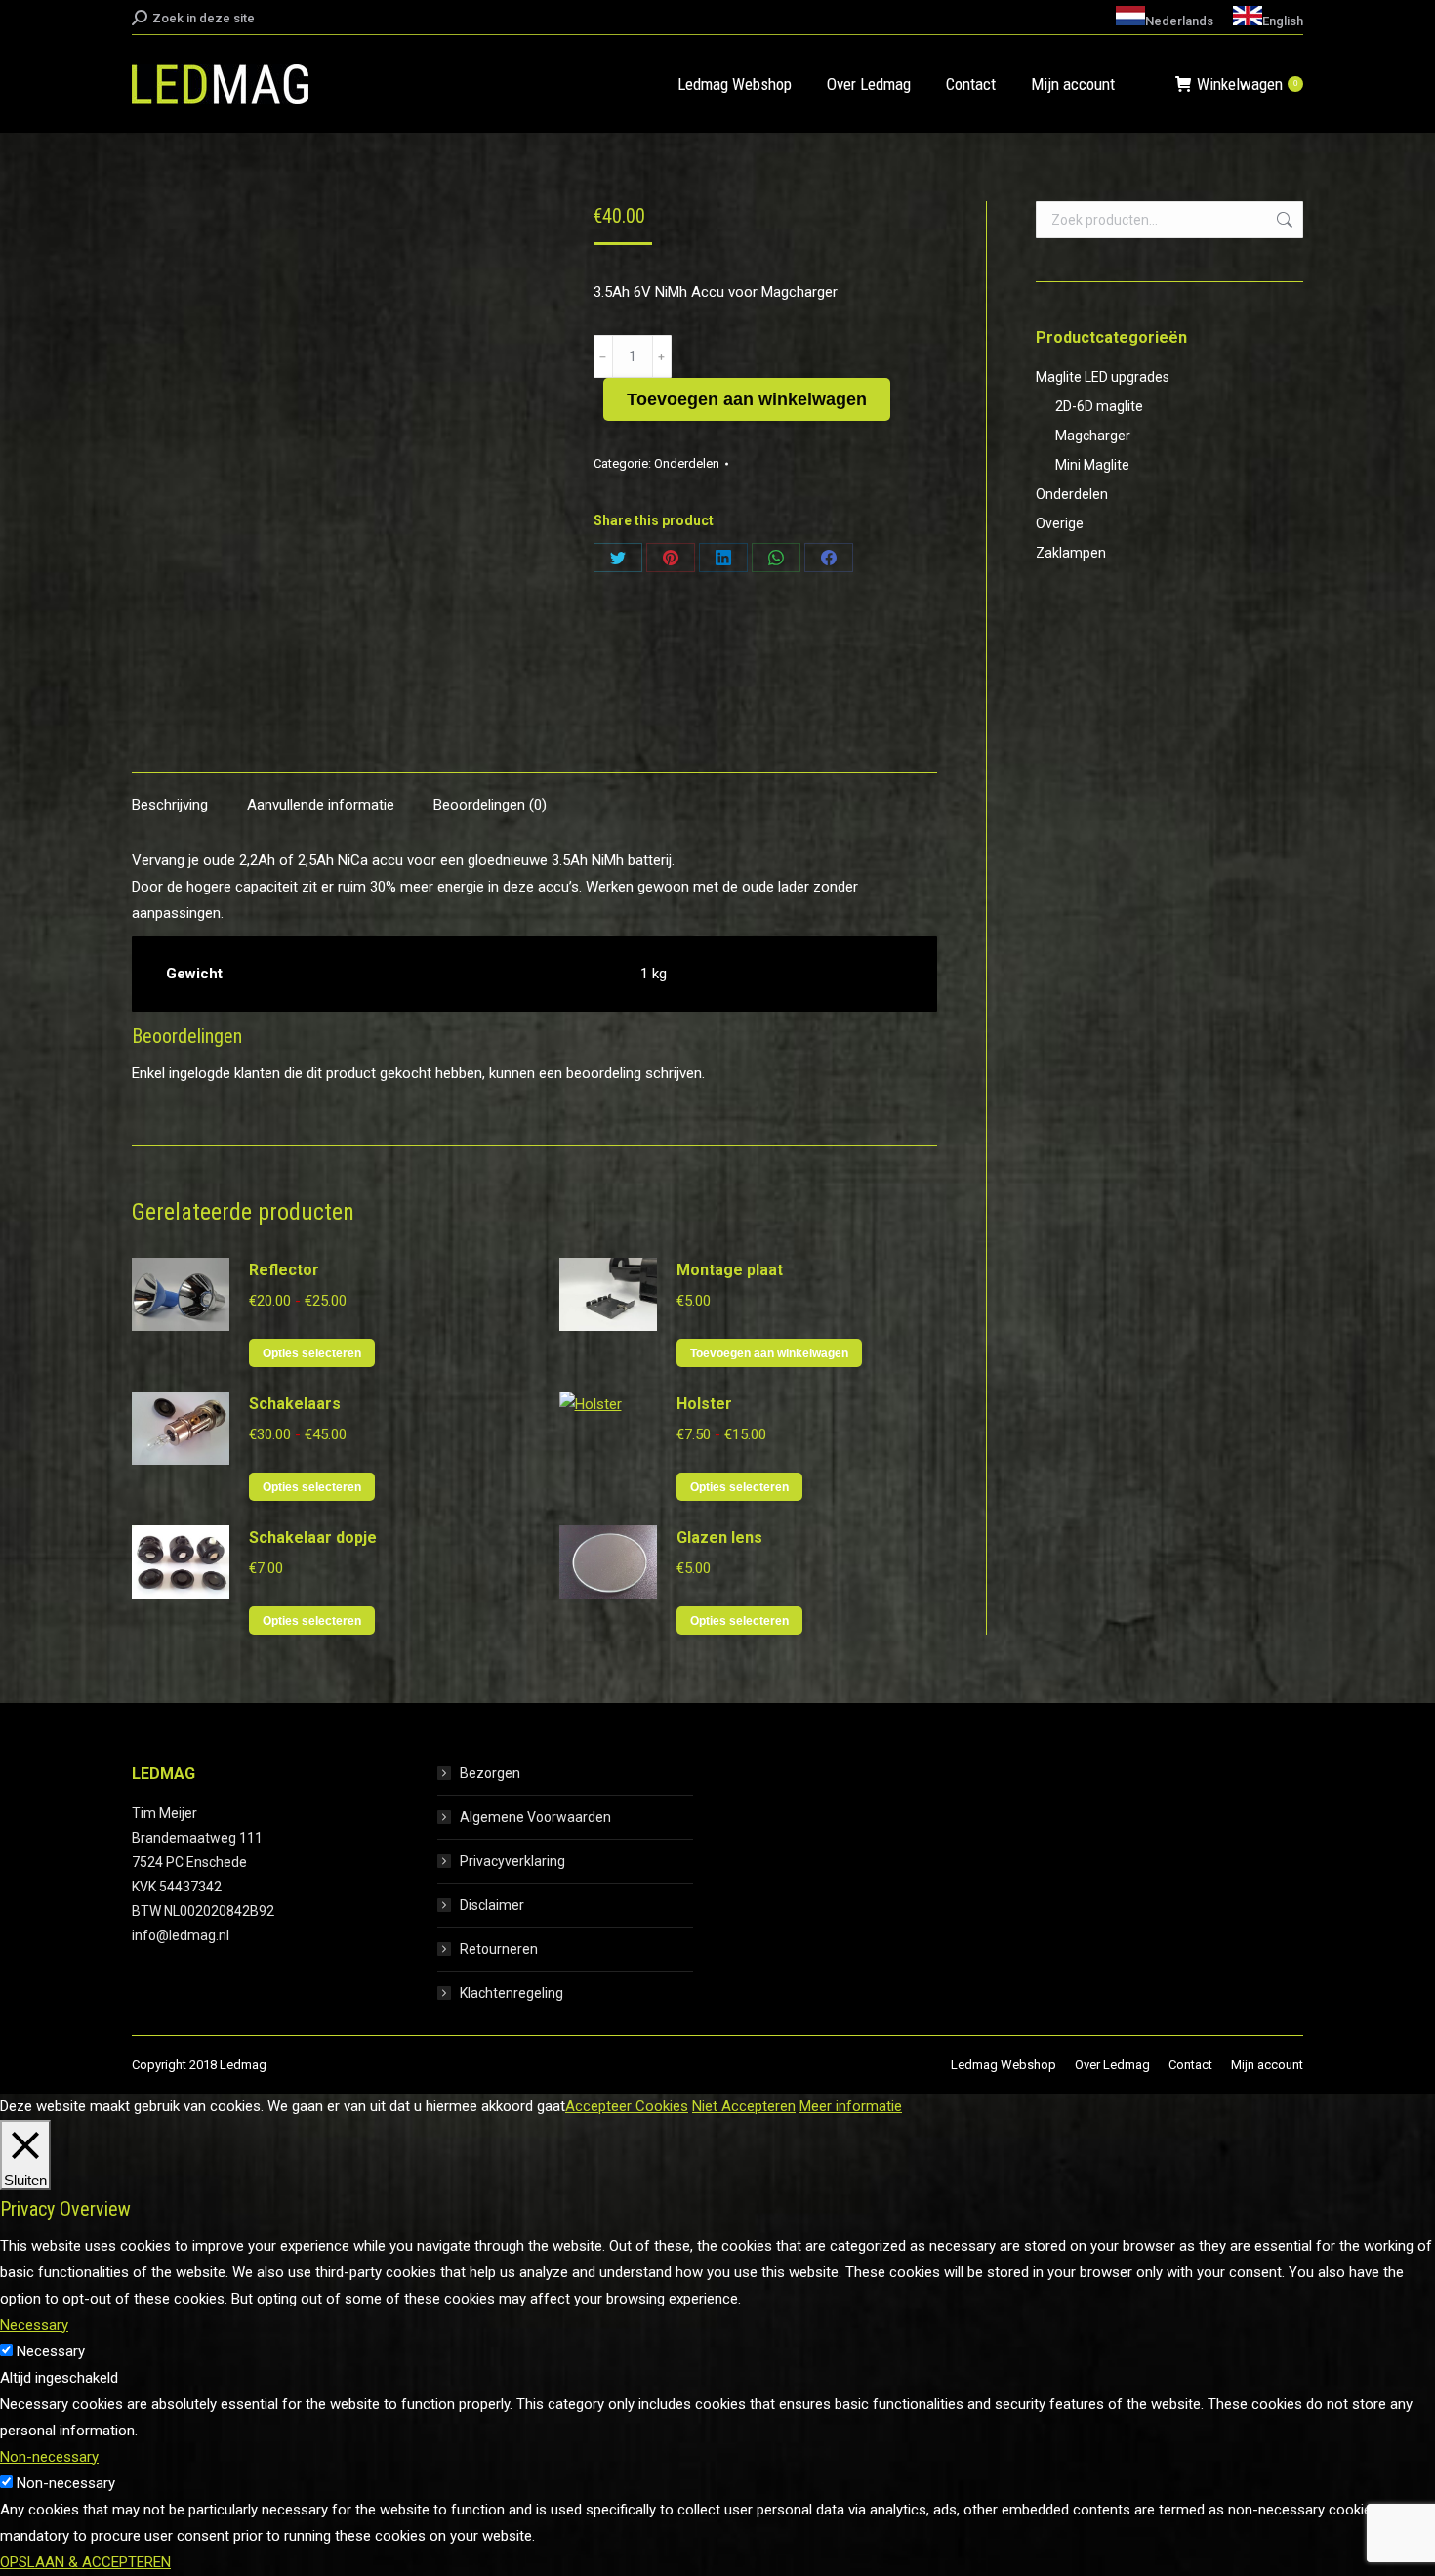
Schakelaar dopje (313, 1537)
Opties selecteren (312, 1353)
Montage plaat (730, 1270)
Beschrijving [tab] (170, 805)
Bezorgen (490, 1773)
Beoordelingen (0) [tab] (490, 805)
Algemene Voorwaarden (535, 1817)
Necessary (51, 2351)
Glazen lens (719, 1537)
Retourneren (499, 1949)
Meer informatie (851, 2106)
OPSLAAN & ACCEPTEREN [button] (85, 2562)
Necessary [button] (34, 2325)
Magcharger (1093, 436)
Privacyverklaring (512, 1861)
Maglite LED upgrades (1103, 377)
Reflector (284, 1270)
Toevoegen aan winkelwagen (747, 399)
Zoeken (1283, 220)
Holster (704, 1404)
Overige (1060, 523)
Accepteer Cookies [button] (627, 2106)
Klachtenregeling (512, 1993)
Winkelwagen (1247, 84)
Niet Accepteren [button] (744, 2106)
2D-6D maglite (1099, 406)
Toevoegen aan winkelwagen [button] (769, 1353)
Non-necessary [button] (49, 2457)
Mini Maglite (1092, 465)
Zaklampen (1071, 553)
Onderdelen (687, 463)
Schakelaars (295, 1404)
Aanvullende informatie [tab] (321, 805)
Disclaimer (492, 1905)
